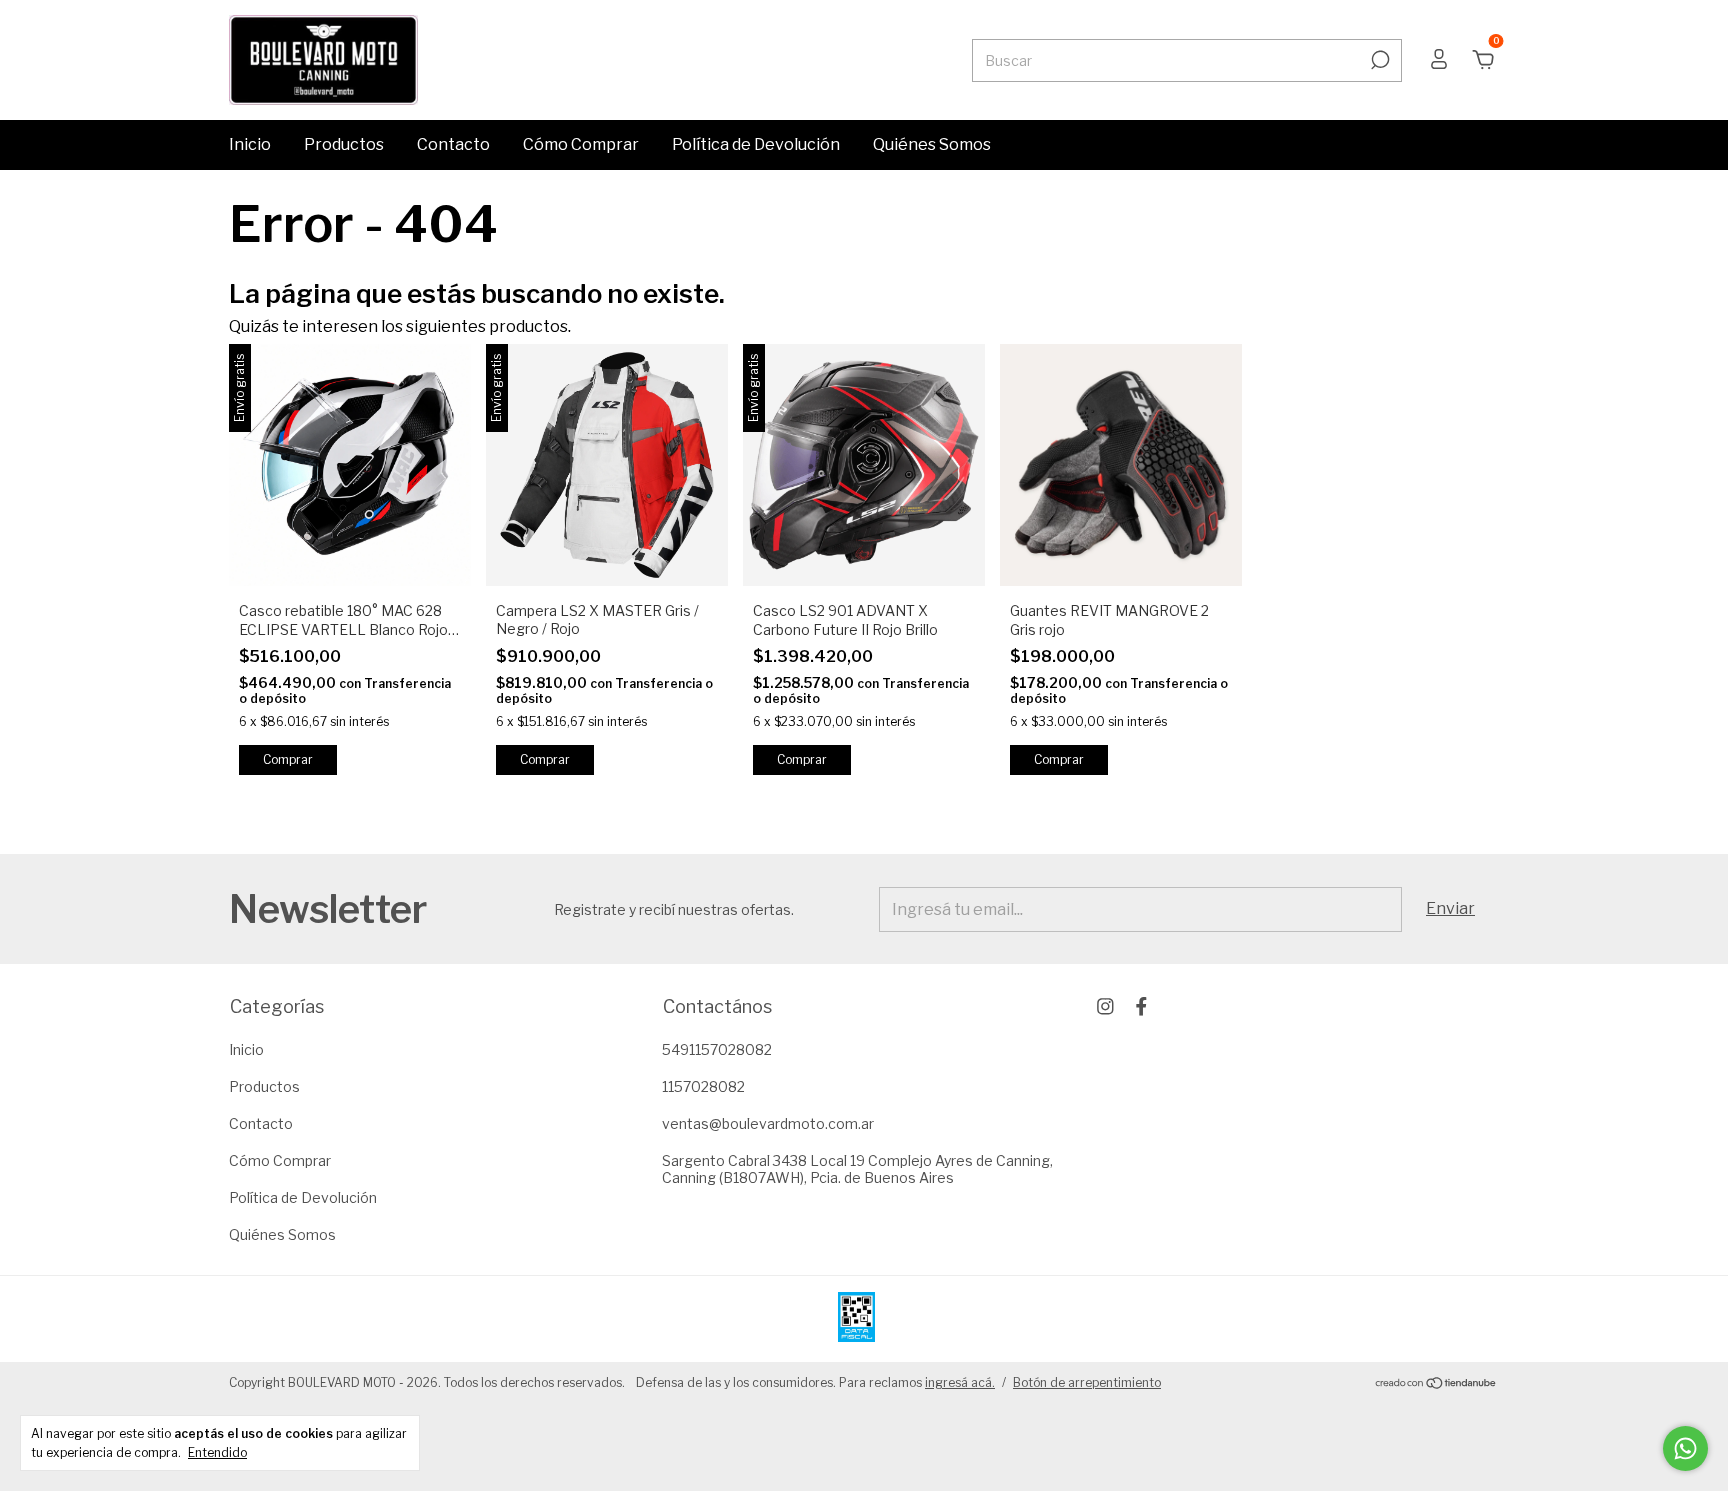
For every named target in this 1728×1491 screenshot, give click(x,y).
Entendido (217, 1452)
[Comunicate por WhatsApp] (1685, 1448)
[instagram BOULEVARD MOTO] (1105, 1006)
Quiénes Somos (932, 144)
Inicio (250, 144)
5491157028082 (717, 1049)
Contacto (453, 144)
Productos (344, 144)
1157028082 (703, 1086)
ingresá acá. (960, 1382)
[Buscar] (1378, 60)
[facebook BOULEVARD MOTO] (1141, 1006)
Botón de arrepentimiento (1087, 1382)
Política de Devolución (756, 144)
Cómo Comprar (581, 144)
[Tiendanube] (1436, 1384)
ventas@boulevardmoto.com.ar (768, 1123)
